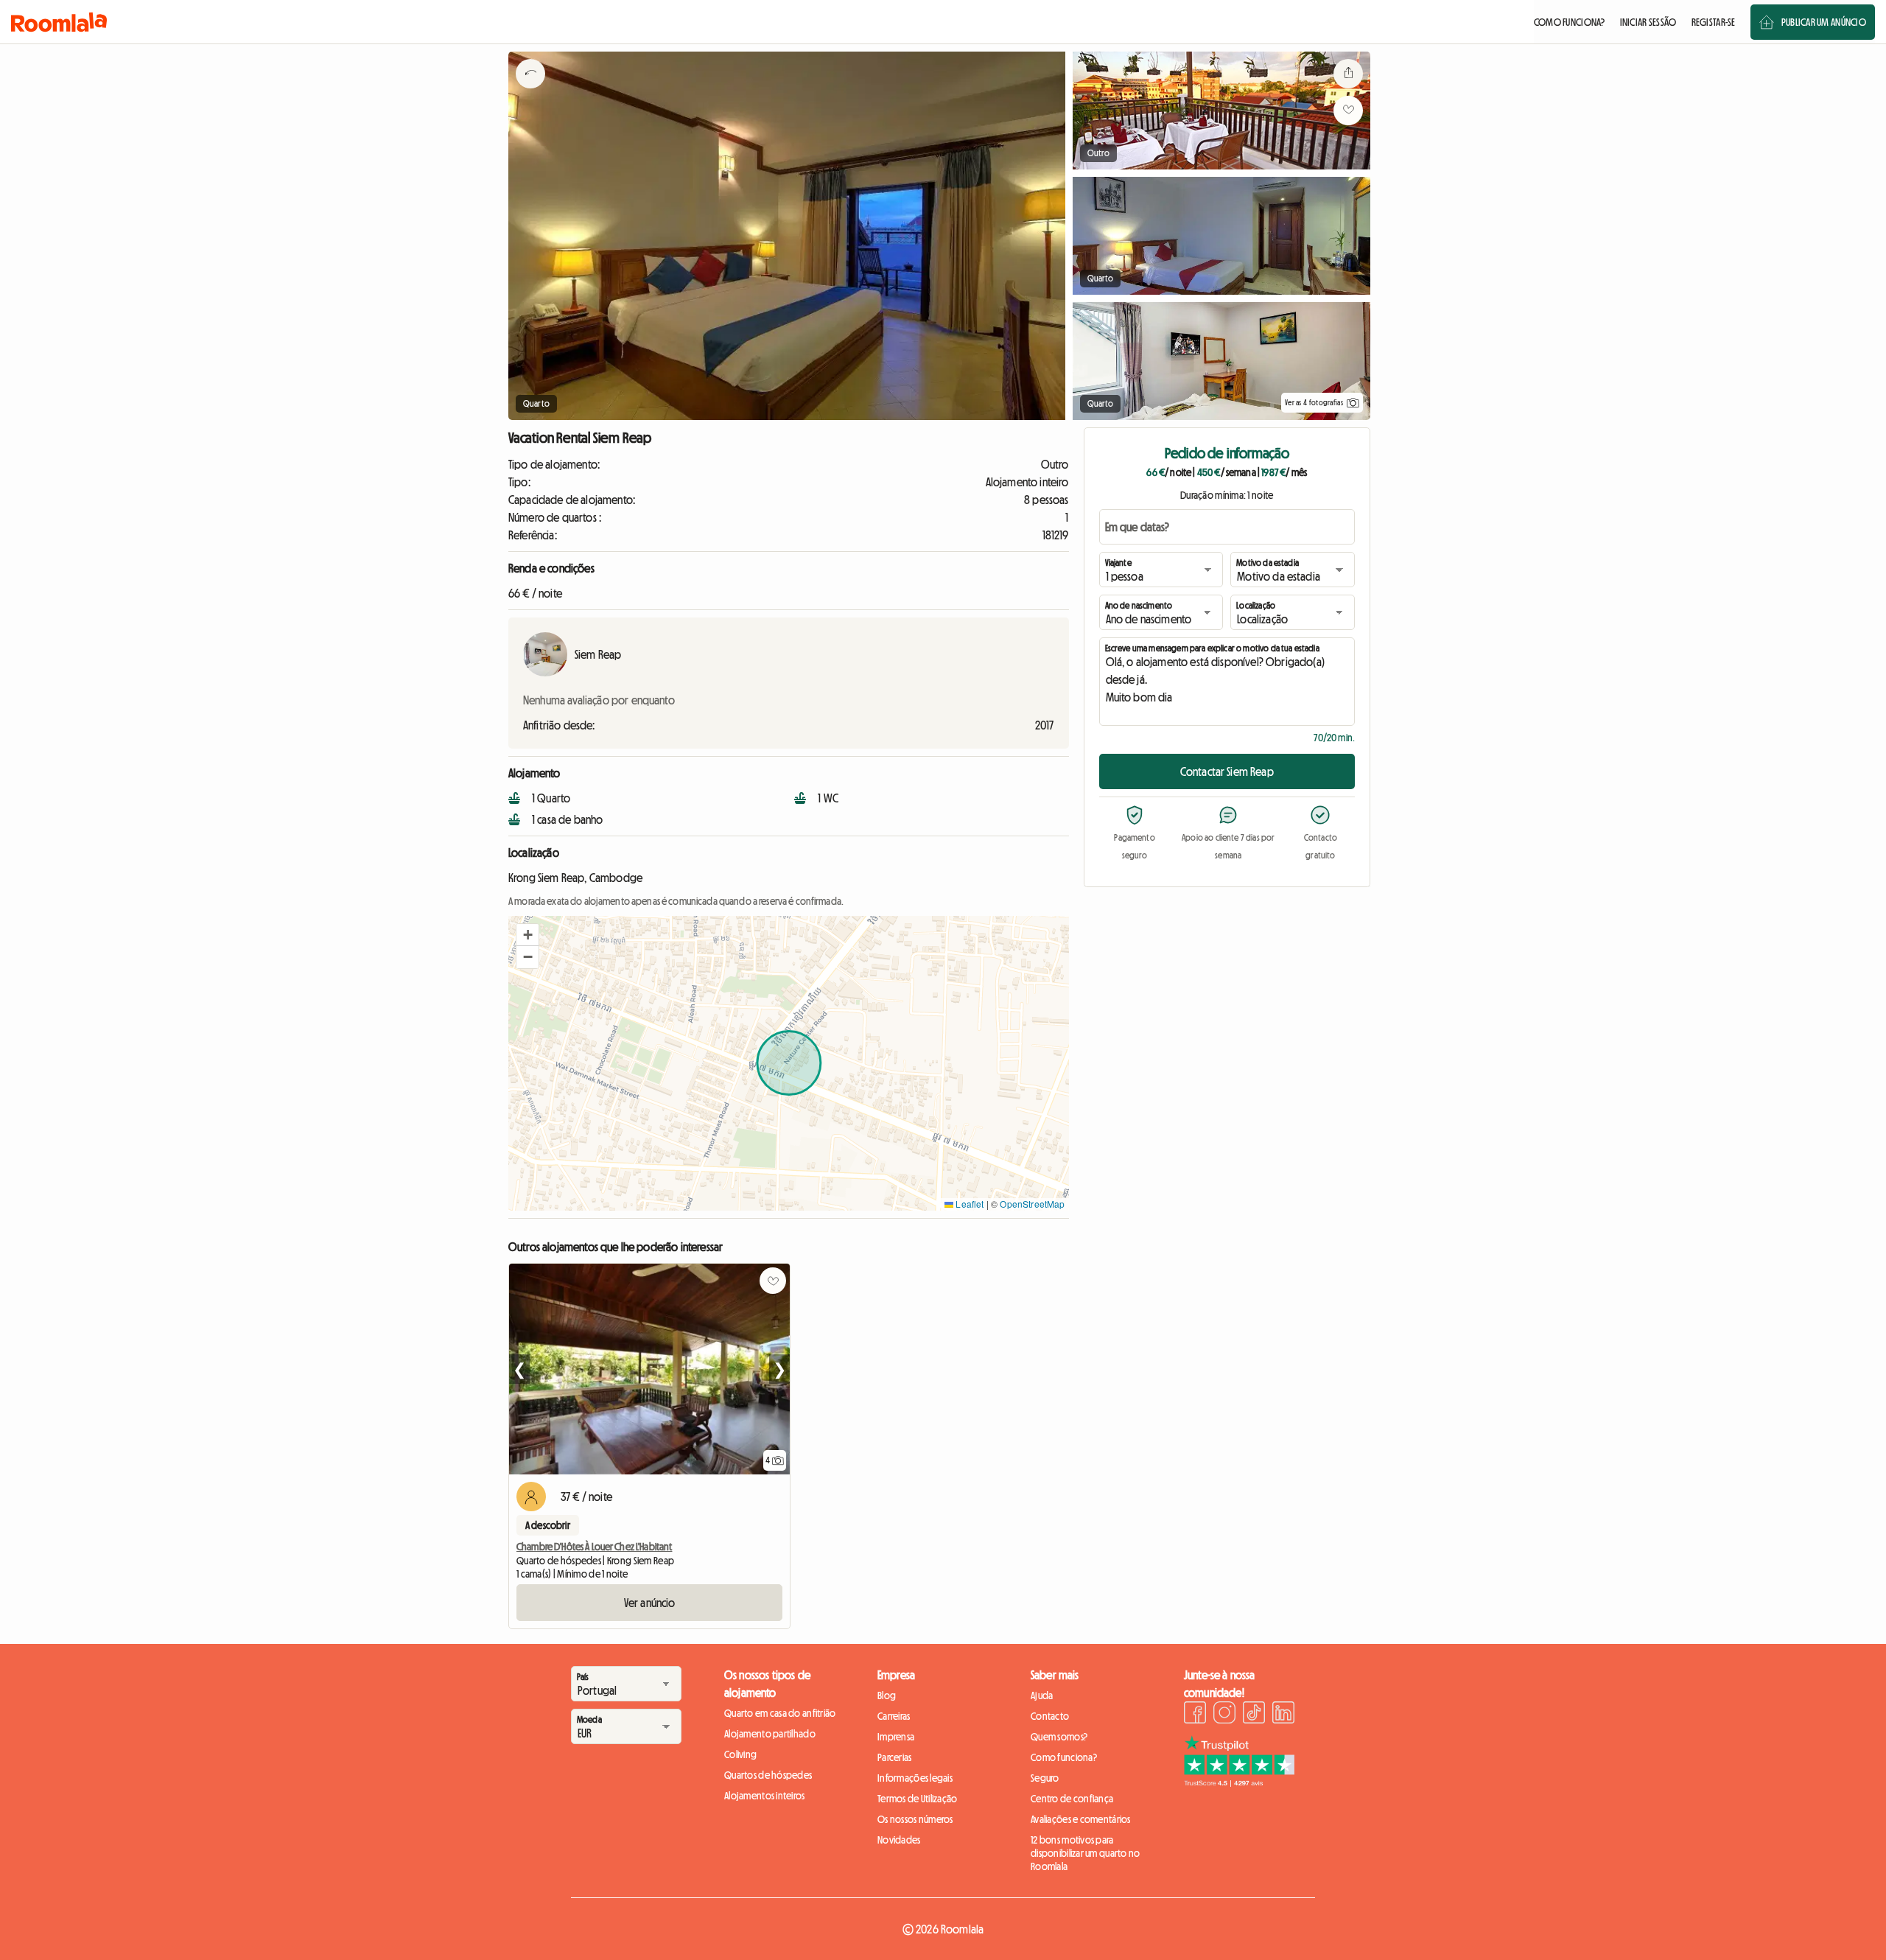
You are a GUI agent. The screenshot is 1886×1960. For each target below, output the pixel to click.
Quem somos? (1059, 1737)
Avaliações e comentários (1081, 1819)
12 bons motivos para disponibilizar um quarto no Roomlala (1086, 1853)
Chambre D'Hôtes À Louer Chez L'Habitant (594, 1547)
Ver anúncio (650, 1603)
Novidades (899, 1840)
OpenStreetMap (1032, 1204)
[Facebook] (1195, 1715)
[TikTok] (1254, 1715)
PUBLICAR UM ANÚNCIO (1824, 22)
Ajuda (1042, 1695)
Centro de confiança (1072, 1799)
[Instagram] (1224, 1715)
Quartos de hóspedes (768, 1775)
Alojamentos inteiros (765, 1796)
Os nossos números (915, 1819)
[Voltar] (530, 92)
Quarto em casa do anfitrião (780, 1713)
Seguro (1045, 1778)
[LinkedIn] (1283, 1715)
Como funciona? (1064, 1757)
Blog (887, 1695)
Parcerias (895, 1757)
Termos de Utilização (918, 1799)
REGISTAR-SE (1714, 22)
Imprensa (896, 1737)
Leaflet (968, 1204)
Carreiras (894, 1716)
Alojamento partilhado (770, 1734)
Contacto (1050, 1716)
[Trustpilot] (1239, 1782)
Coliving (740, 1754)
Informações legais (915, 1778)
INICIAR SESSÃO (1648, 22)
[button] (527, 935)
